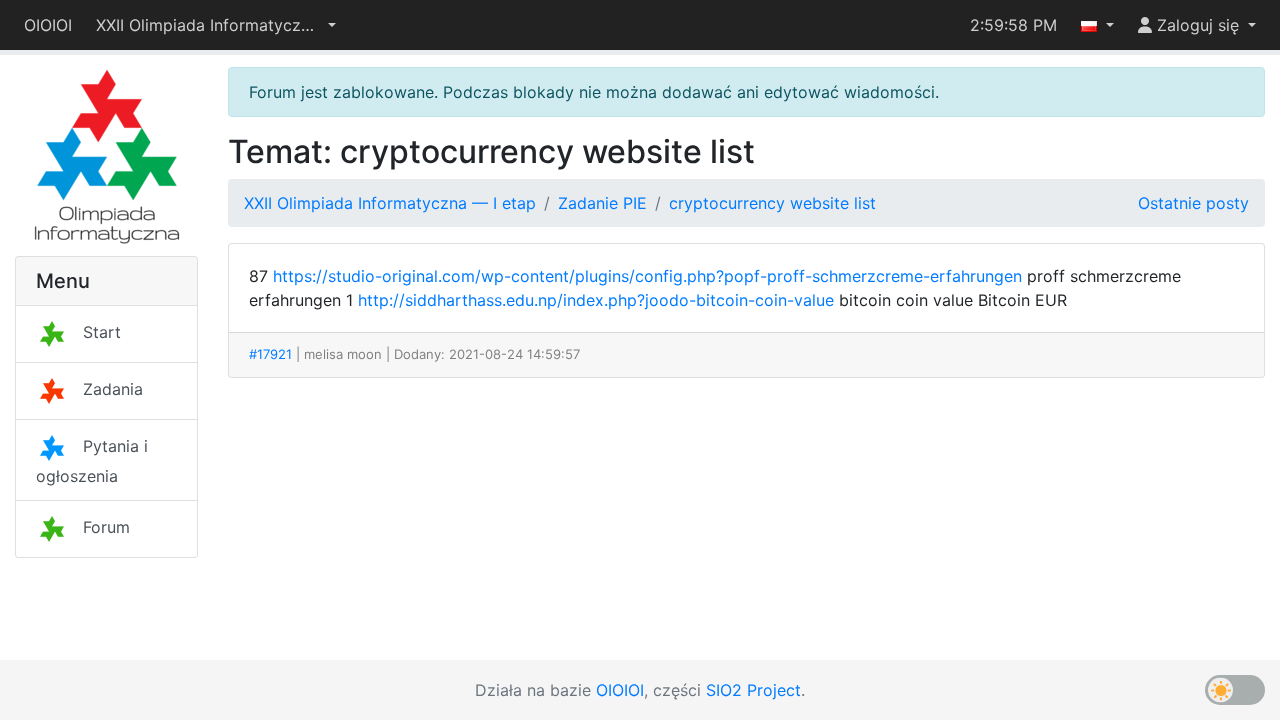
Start (102, 332)
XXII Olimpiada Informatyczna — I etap (390, 203)
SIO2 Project (753, 690)
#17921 (270, 354)
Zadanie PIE (602, 203)
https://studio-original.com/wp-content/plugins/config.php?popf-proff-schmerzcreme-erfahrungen (647, 276)
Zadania (113, 389)
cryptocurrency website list (772, 203)
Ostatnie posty (1193, 203)
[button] (216, 25)
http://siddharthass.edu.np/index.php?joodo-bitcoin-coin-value (596, 300)
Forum (106, 527)
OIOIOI (48, 25)
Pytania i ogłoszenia (92, 461)
